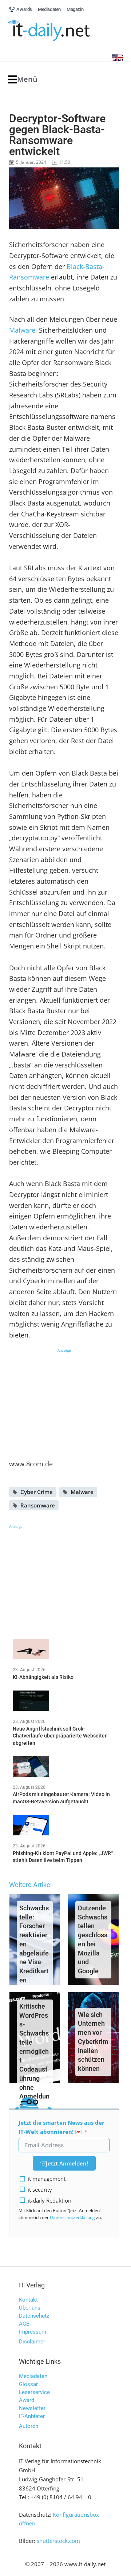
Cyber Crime (37, 1492)
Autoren (29, 2426)
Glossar (28, 2384)
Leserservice (34, 2392)
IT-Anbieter (32, 2416)
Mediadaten (33, 2376)
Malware (22, 330)
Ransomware (38, 1505)
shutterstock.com (58, 2541)
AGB (24, 2324)
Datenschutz (34, 2316)
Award (27, 2400)
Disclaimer (32, 2342)
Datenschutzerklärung (72, 2217)
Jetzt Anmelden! (67, 2163)
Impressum (33, 2332)
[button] (23, 80)
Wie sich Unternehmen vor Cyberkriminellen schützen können (93, 2042)
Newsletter (32, 2408)
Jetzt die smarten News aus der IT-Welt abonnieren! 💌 (61, 2127)
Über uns (30, 2308)
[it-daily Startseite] (63, 31)
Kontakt (28, 2300)
